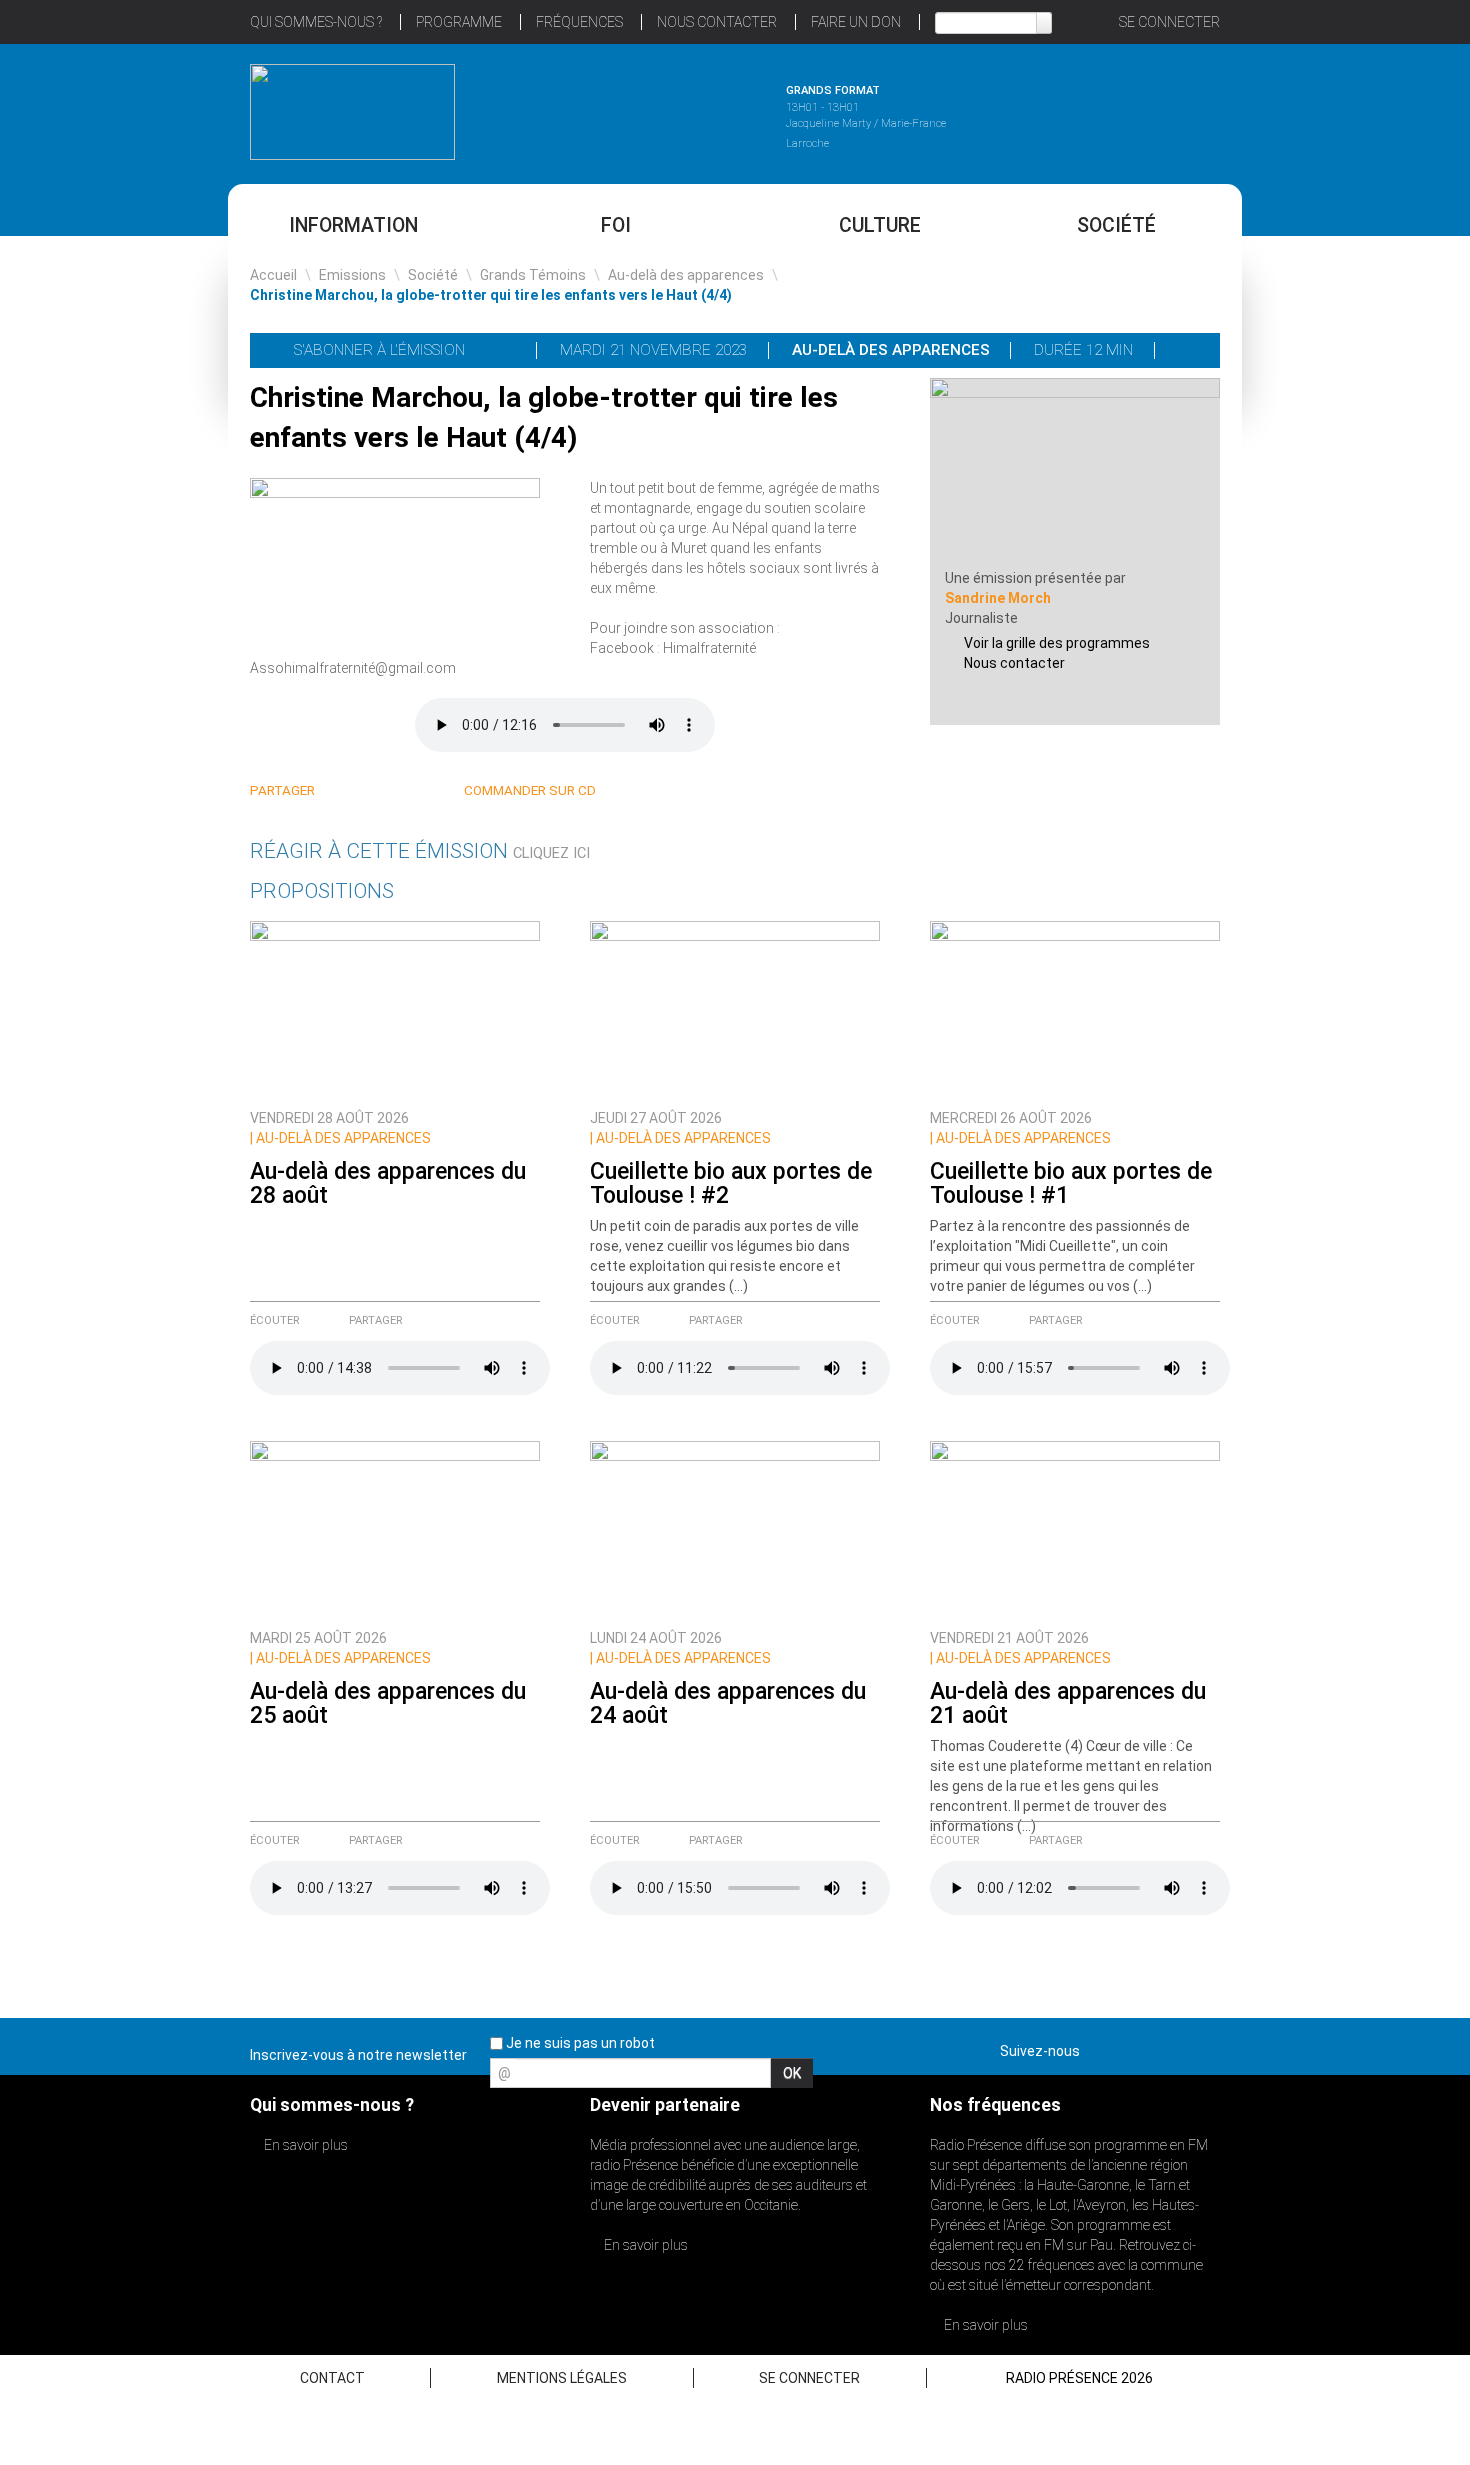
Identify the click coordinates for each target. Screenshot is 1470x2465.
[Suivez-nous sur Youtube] (1169, 2047)
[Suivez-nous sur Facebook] (1099, 2047)
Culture (880, 225)
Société (1116, 225)
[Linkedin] (343, 791)
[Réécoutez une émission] (1117, 109)
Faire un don (856, 22)
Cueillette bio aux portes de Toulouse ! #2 (731, 1183)
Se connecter (1169, 22)
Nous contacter (1014, 663)
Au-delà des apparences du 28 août (388, 1183)
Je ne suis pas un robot (579, 2043)
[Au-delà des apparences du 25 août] (395, 1529)
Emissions (352, 275)
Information (353, 225)
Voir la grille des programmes (1057, 643)
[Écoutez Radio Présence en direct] (680, 109)
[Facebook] (391, 791)
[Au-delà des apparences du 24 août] (735, 1529)
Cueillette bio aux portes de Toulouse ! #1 (1071, 1183)
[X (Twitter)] (367, 791)
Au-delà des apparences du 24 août (728, 1703)
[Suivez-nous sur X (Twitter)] (1134, 2047)
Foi (616, 225)
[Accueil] (352, 112)
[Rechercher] (1044, 23)
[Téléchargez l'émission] (1188, 350)
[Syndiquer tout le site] (1204, 2047)
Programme (459, 22)
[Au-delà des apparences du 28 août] (395, 1009)
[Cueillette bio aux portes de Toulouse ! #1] (1075, 1009)
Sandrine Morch (998, 598)
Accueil (273, 275)
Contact (332, 2378)
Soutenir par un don (1370, 1185)
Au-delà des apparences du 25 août (388, 1703)
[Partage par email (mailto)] (415, 791)
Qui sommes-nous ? (316, 22)
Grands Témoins (533, 275)
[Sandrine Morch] (1075, 472)
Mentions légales (562, 2378)
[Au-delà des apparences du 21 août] (1075, 1529)
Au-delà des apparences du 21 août (1068, 1703)
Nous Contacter (717, 22)
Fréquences (579, 22)
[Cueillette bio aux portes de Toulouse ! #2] (735, 1009)
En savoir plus (304, 2145)
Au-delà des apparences (686, 275)
